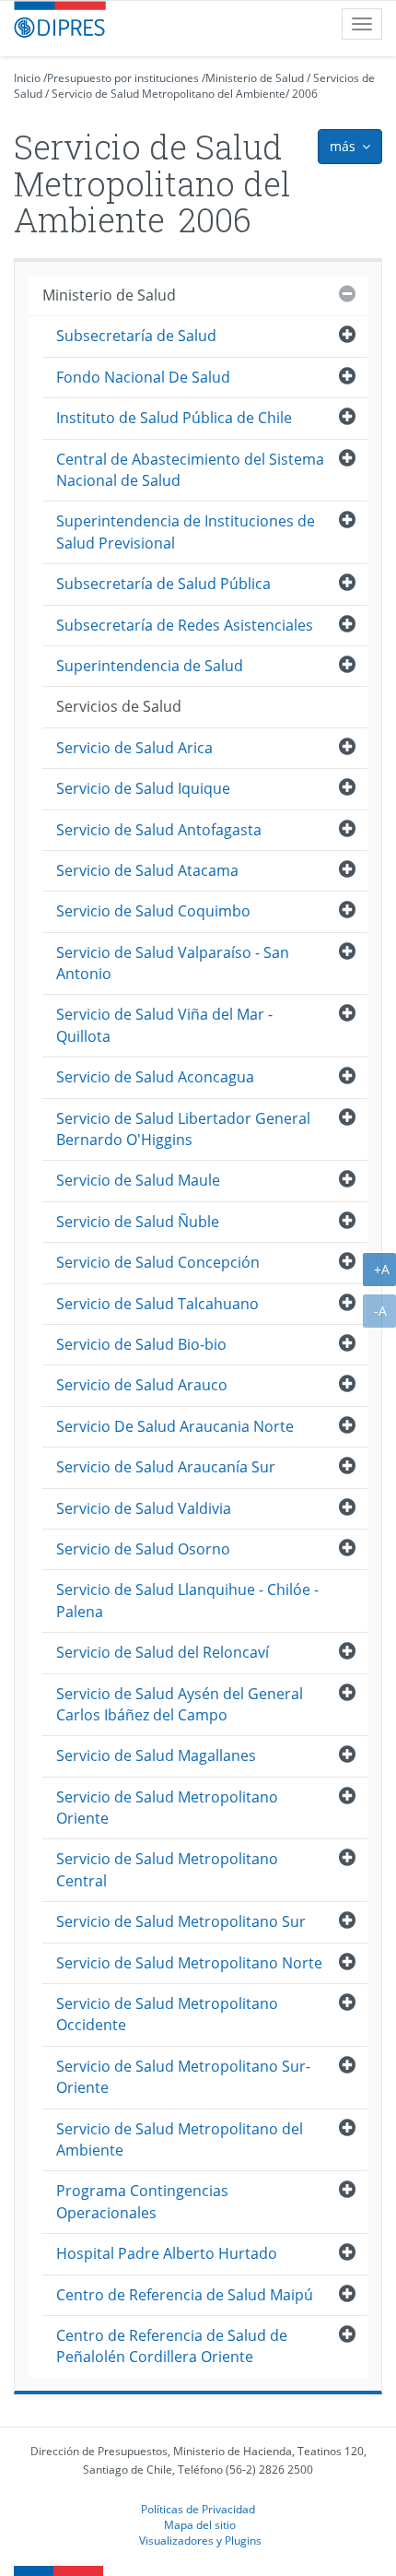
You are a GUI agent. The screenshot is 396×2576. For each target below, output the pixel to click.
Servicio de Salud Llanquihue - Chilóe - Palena (187, 1600)
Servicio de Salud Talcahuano (157, 1304)
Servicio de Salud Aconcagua (155, 1077)
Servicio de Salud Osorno (143, 1549)
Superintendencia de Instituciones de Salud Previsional (186, 532)
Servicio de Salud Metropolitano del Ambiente (169, 94)
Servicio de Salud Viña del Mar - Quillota (164, 1025)
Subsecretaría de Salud (136, 336)
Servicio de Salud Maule (138, 1180)
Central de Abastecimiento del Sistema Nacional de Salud (190, 470)
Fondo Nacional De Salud (143, 377)
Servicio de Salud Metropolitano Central (167, 1869)
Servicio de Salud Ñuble (138, 1222)
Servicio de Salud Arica (134, 748)
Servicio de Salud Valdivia (144, 1508)
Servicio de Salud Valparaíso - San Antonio (173, 963)
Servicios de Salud (119, 706)
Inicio (27, 78)
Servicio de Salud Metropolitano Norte (189, 1963)
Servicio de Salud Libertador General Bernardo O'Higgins (183, 1129)
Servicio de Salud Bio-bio (141, 1344)
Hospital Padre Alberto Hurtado (167, 2253)
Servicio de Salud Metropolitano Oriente (167, 1808)
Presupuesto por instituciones (123, 78)
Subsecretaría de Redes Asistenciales (185, 625)
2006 (305, 94)
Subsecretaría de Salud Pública (163, 584)
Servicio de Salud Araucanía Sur (166, 1467)
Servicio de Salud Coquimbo (153, 911)
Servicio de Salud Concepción (158, 1262)
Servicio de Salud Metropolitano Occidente (167, 2014)
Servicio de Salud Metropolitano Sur (181, 1921)
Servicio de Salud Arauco (142, 1385)
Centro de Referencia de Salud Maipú (185, 2295)
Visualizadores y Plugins (200, 2540)
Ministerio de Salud (255, 78)
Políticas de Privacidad (198, 2509)
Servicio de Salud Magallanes (156, 1755)
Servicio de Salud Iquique (143, 788)
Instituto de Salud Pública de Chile (174, 418)
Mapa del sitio (200, 2524)
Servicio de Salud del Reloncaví (163, 1652)
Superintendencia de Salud (150, 666)
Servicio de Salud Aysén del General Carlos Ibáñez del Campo (180, 1704)
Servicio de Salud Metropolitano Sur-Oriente (183, 2077)
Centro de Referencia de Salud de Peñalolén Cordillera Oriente (172, 2346)
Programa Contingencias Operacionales (142, 2201)
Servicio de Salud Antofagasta (159, 830)
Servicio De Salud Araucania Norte (175, 1426)
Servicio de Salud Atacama (147, 870)
